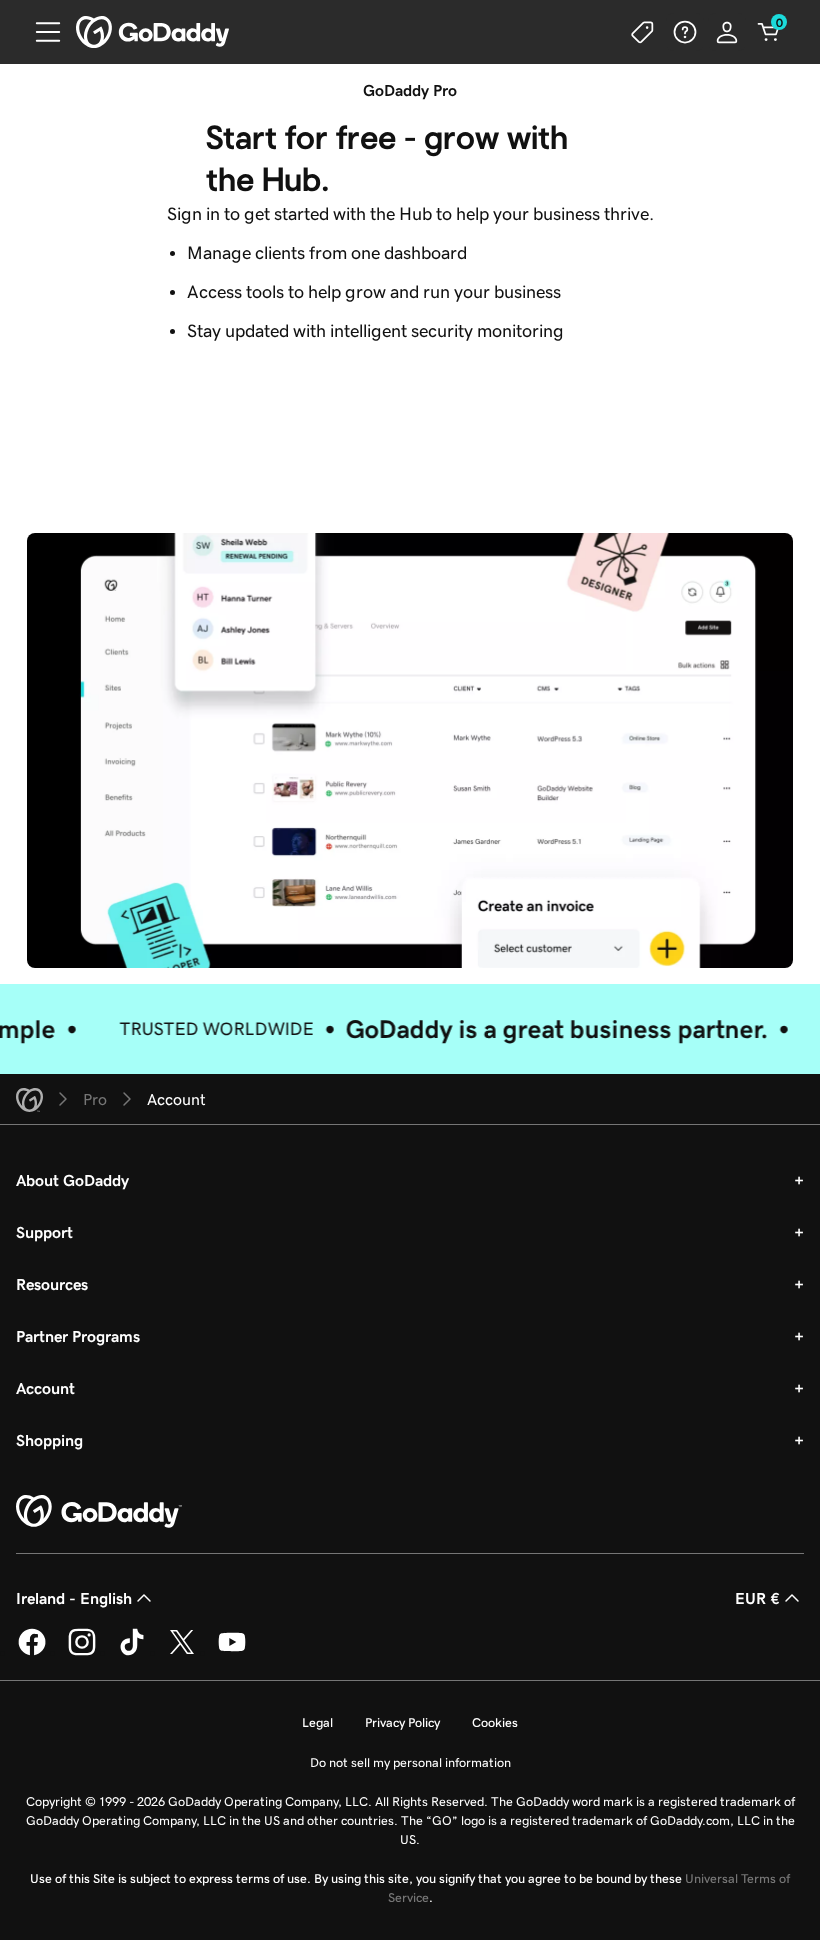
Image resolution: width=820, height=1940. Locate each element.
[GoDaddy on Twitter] (182, 1652)
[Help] (685, 32)
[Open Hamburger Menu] (40, 32)
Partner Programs (78, 1336)
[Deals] (643, 32)
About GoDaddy (72, 1180)
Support (44, 1232)
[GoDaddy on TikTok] (132, 1652)
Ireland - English (74, 1598)
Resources (52, 1284)
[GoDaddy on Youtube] (232, 1652)
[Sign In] (727, 32)
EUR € (757, 1598)
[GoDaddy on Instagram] (82, 1652)
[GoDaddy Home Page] (99, 1512)
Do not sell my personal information (410, 1762)
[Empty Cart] (769, 32)
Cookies (495, 1722)
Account (45, 1388)
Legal (317, 1722)
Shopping (49, 1440)
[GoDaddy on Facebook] (32, 1652)
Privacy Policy (402, 1722)
